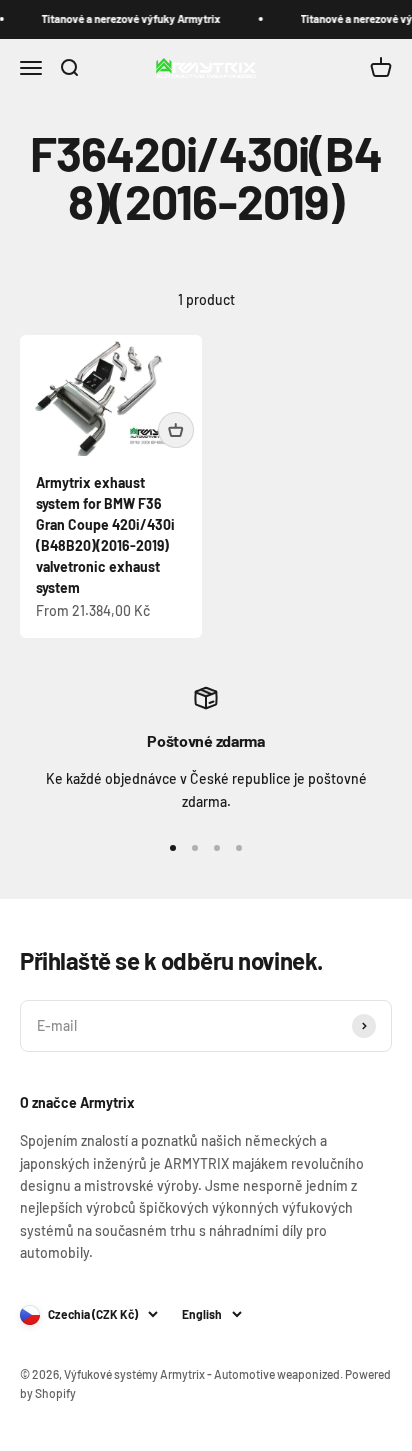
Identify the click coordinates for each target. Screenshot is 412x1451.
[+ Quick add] (176, 430)
